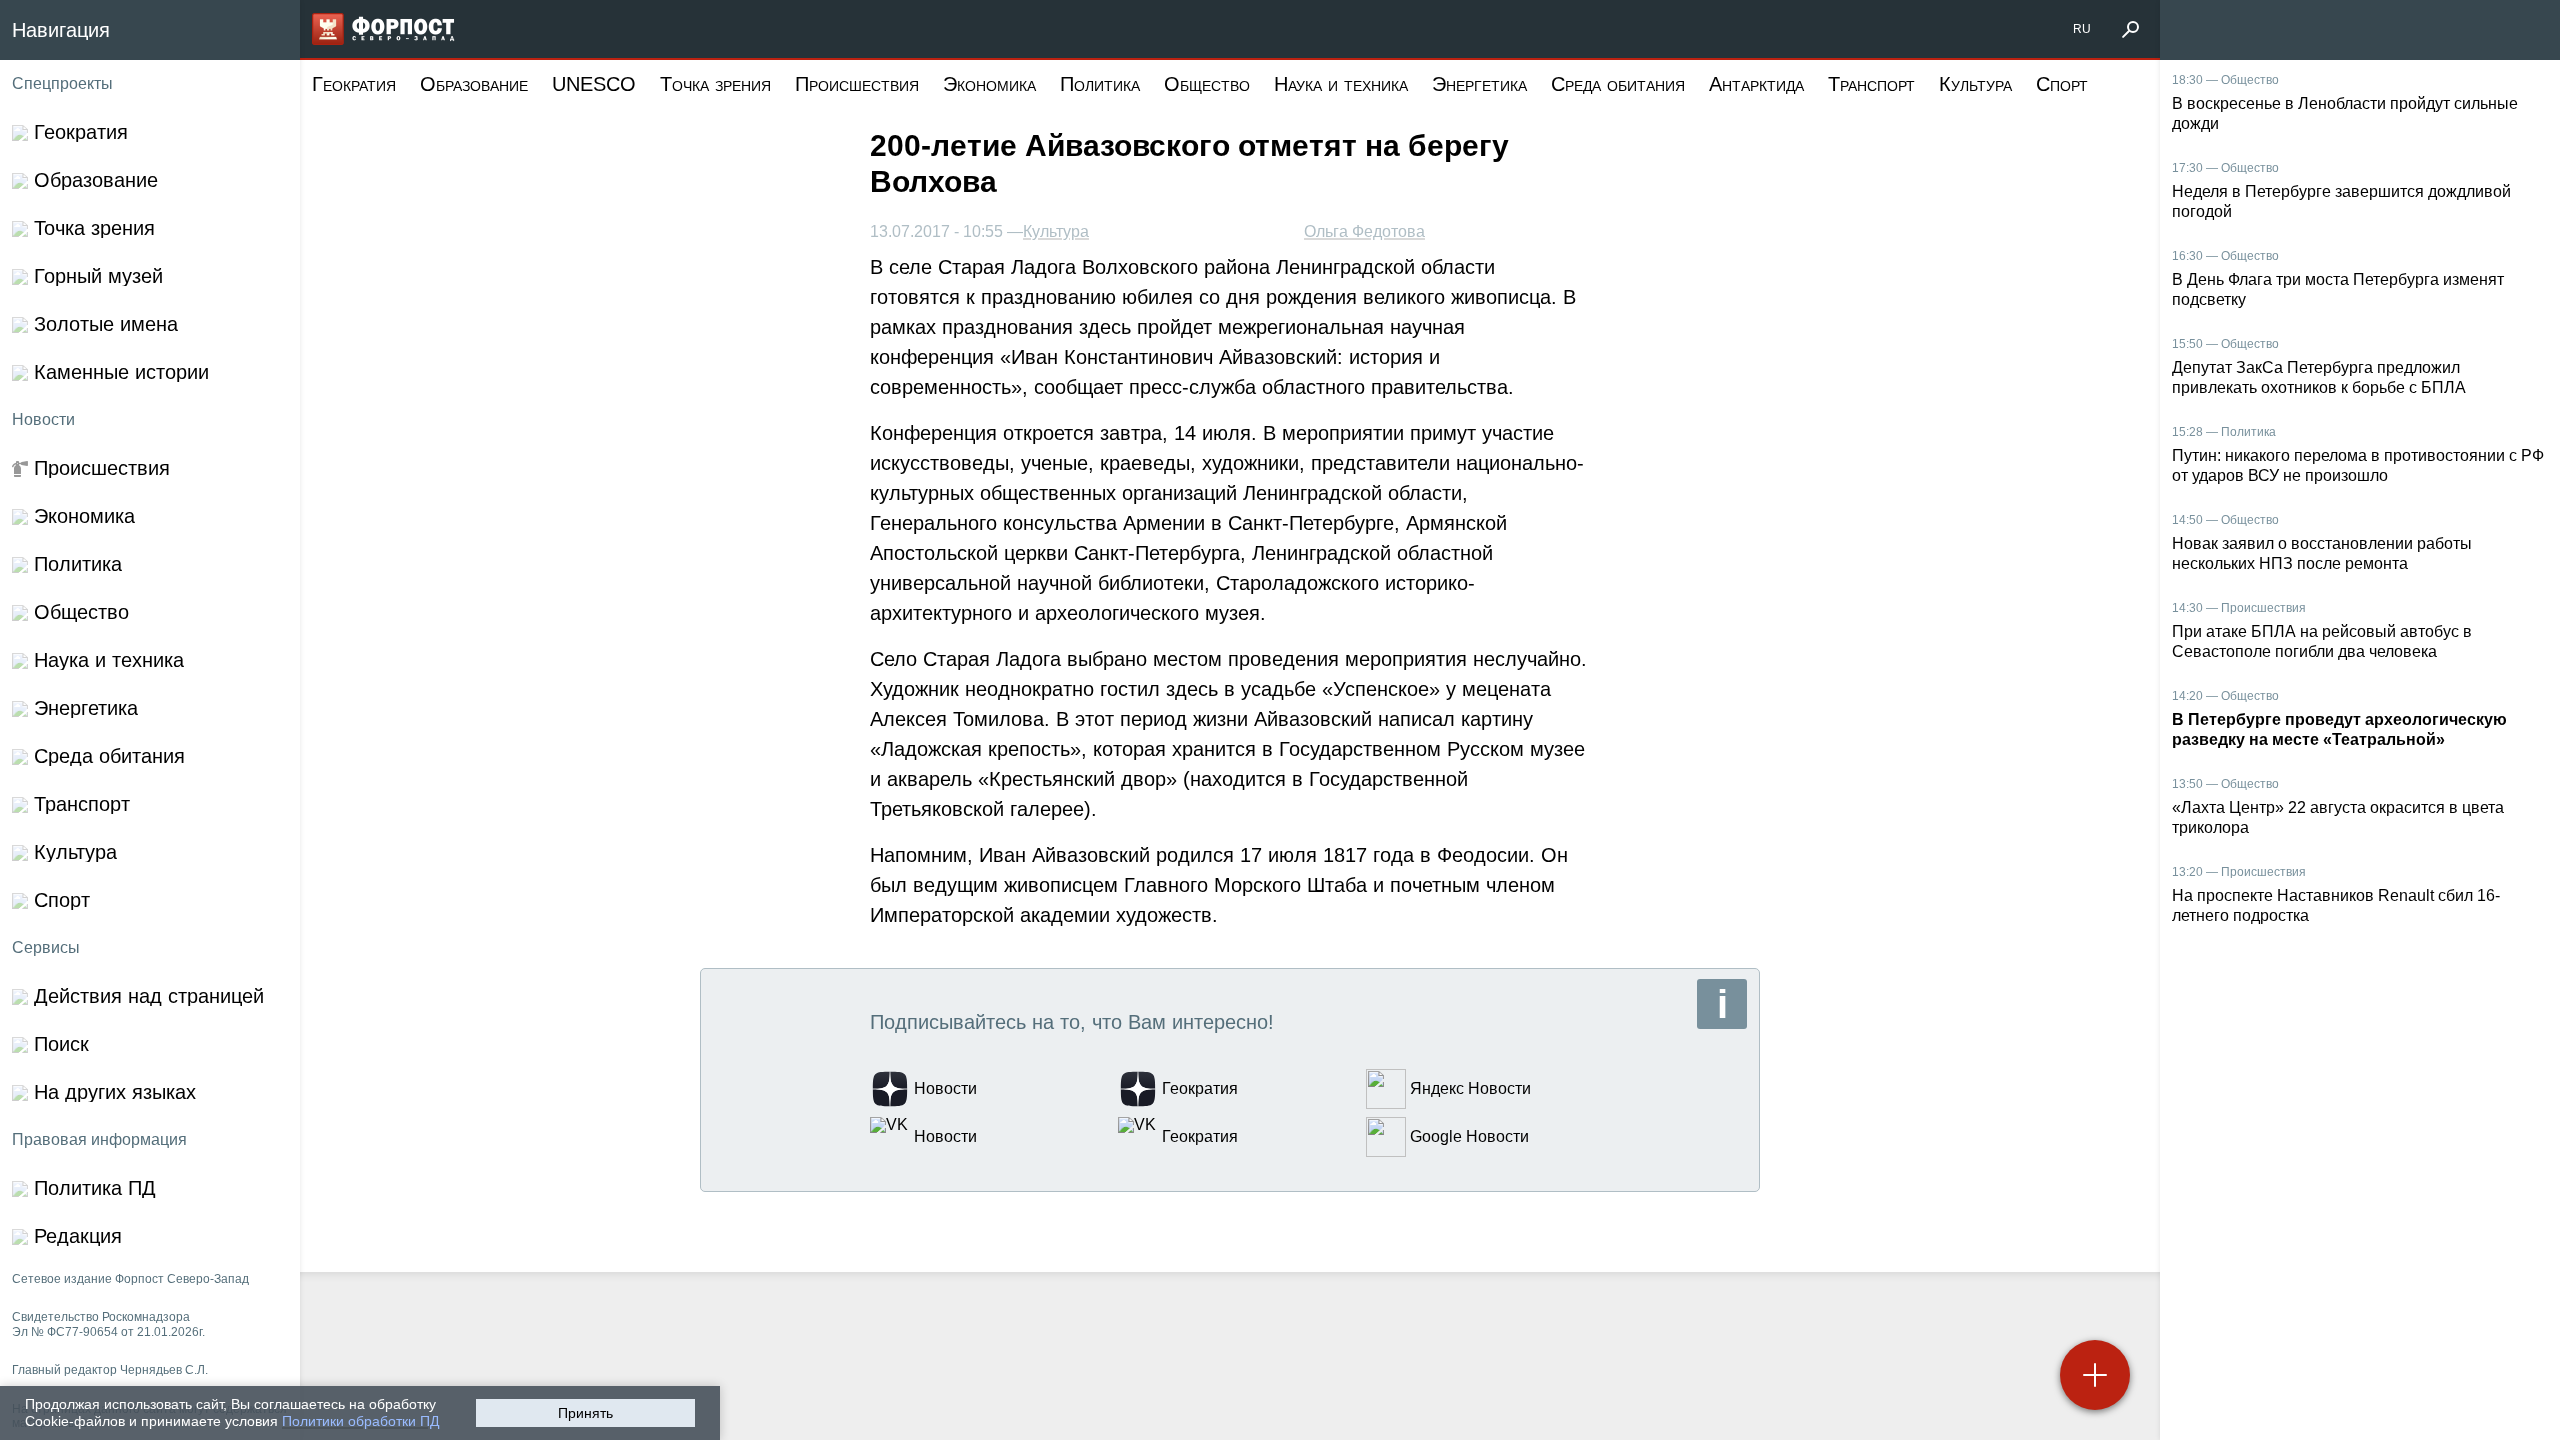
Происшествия (857, 84)
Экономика (989, 84)
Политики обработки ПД (360, 1421)
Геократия (354, 84)
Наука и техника (1341, 84)
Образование (474, 84)
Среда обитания (1618, 84)
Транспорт (1871, 84)
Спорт (2062, 84)
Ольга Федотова (1364, 231)
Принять (585, 1413)
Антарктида (1756, 84)
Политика (1100, 84)
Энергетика (1479, 84)
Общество (1207, 84)
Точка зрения (715, 84)
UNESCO (594, 84)
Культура (1975, 84)
